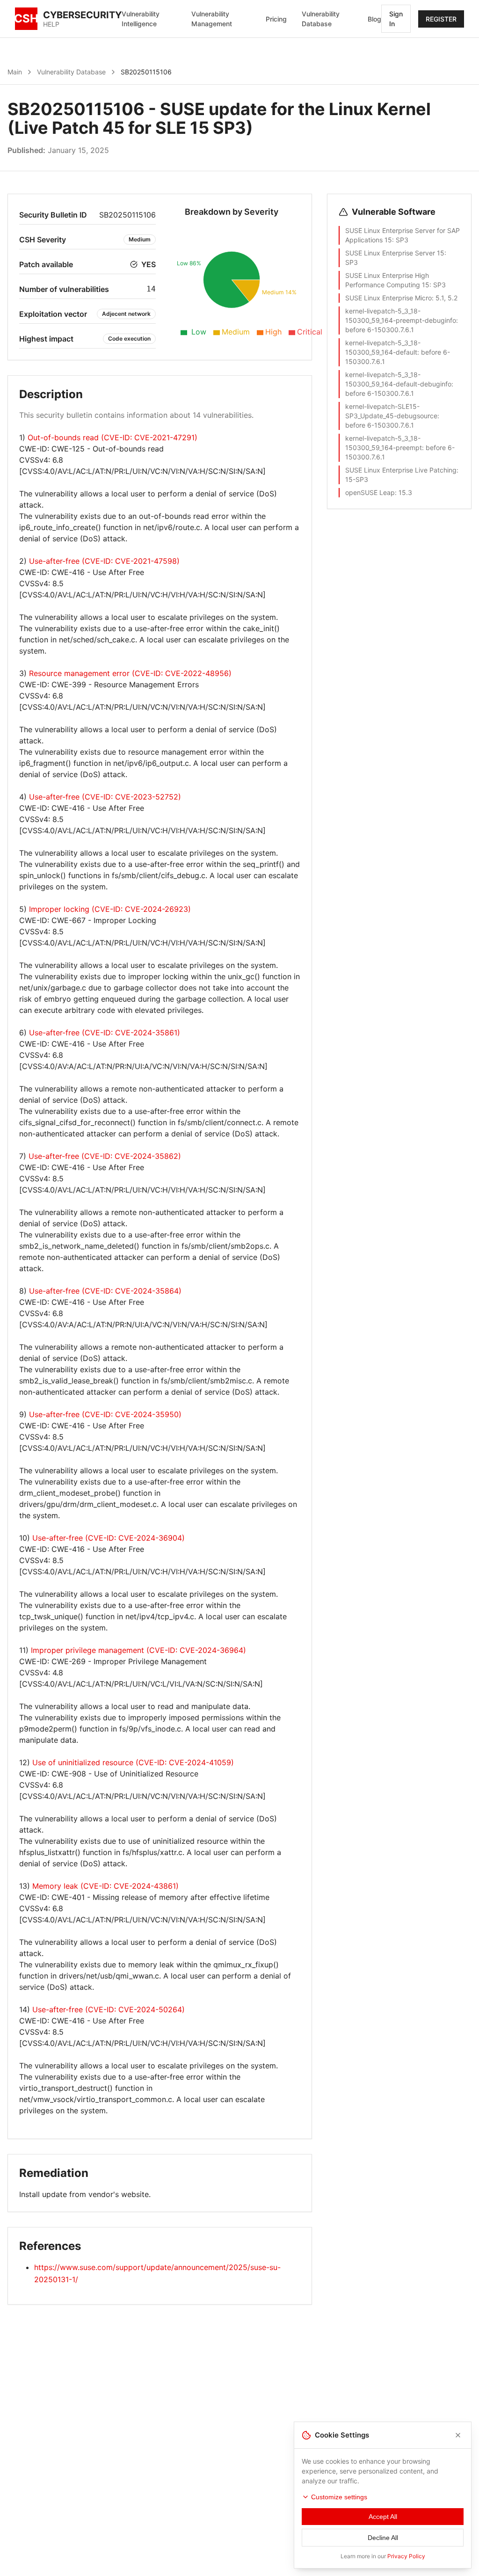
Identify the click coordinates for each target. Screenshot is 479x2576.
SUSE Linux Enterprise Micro (388, 298)
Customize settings (339, 2497)
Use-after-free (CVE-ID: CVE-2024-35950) (105, 1414)
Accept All (383, 2517)
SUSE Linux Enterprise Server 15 (395, 253)
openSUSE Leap (370, 492)
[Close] (458, 2435)
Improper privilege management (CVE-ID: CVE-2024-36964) (138, 1650)
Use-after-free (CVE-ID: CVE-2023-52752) (105, 797)
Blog (374, 19)
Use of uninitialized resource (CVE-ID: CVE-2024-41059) (133, 1762)
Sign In (396, 19)
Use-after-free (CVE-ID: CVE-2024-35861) (105, 1033)
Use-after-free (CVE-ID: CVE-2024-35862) (105, 1156)
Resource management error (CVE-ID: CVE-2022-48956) (130, 673)
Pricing (276, 19)
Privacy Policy (406, 2556)
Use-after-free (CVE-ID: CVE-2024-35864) (105, 1291)
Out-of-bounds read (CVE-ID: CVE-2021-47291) (112, 437)
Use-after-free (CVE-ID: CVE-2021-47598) (104, 561)
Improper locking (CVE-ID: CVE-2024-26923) (110, 909)
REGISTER (441, 19)
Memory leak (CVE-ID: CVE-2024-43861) (105, 1886)
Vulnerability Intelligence (141, 19)
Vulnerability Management (212, 19)
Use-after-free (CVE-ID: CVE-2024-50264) (109, 2009)
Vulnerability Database (321, 19)
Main (15, 72)
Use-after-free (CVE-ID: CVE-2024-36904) (109, 1538)
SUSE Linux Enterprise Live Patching (401, 470)
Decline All (383, 2538)
